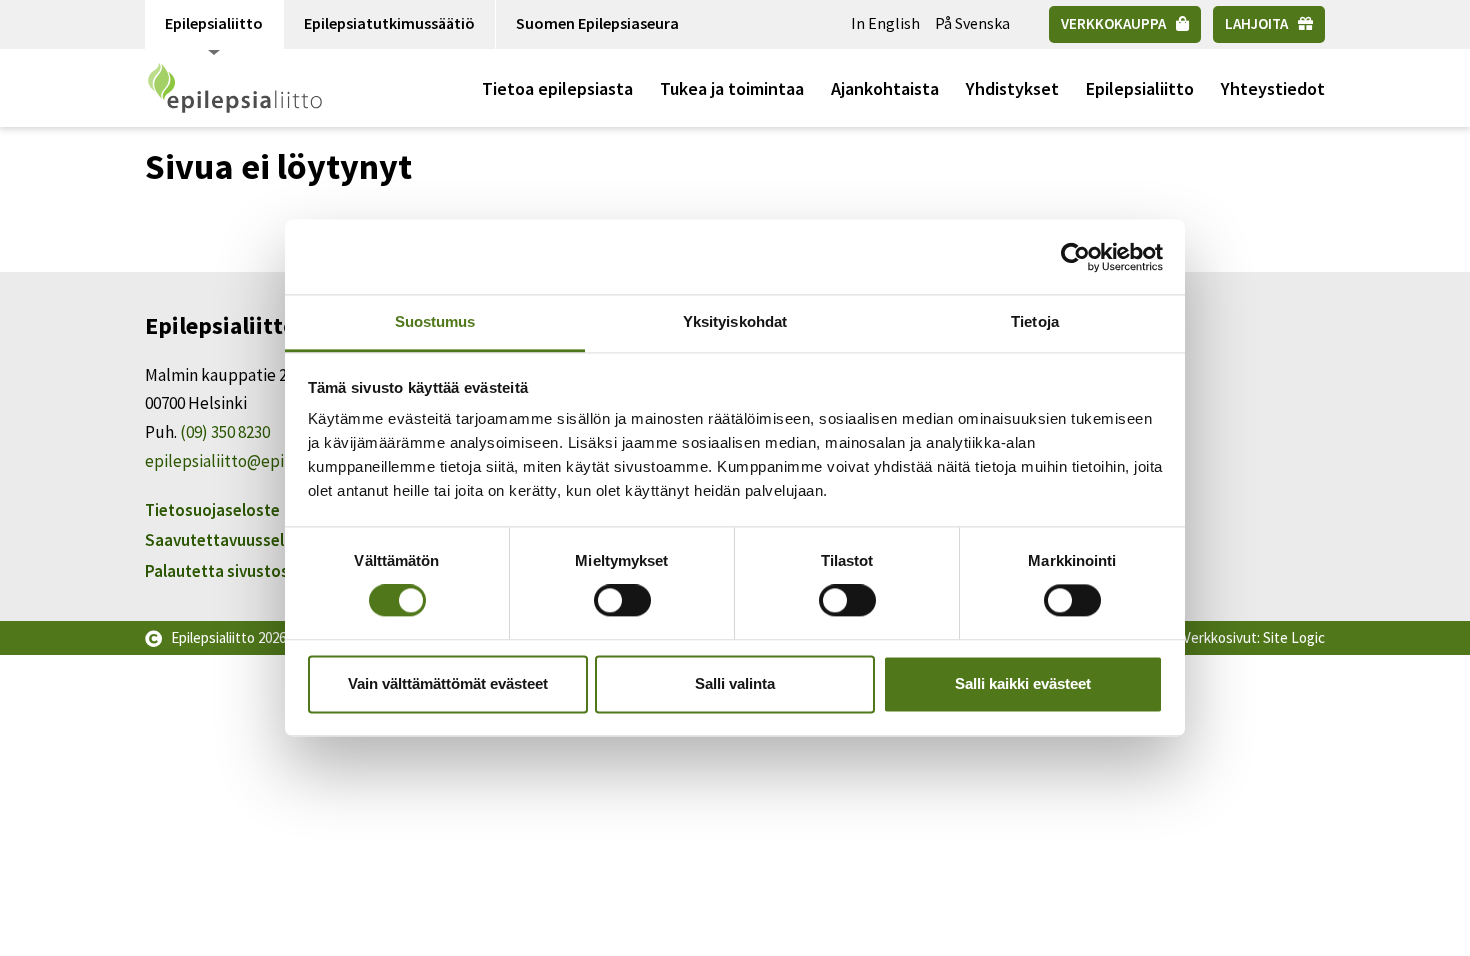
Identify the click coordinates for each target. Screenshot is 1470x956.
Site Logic (1294, 637)
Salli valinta (735, 683)
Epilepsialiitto (214, 23)
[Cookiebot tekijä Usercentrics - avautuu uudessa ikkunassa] (1075, 257)
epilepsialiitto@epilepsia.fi (242, 461)
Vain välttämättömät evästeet (448, 683)
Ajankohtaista (885, 88)
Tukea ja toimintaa (732, 88)
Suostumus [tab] (435, 321)
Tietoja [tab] (1035, 321)
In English (885, 23)
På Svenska (972, 23)
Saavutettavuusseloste (231, 540)
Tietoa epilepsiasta (557, 88)
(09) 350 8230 (225, 432)
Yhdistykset (1012, 88)
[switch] (622, 601)
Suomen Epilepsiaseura (597, 23)
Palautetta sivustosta (225, 571)
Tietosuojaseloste (212, 510)
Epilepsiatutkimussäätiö (389, 23)
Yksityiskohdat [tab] (735, 321)
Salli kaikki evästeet (1023, 683)
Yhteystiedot (1273, 88)
